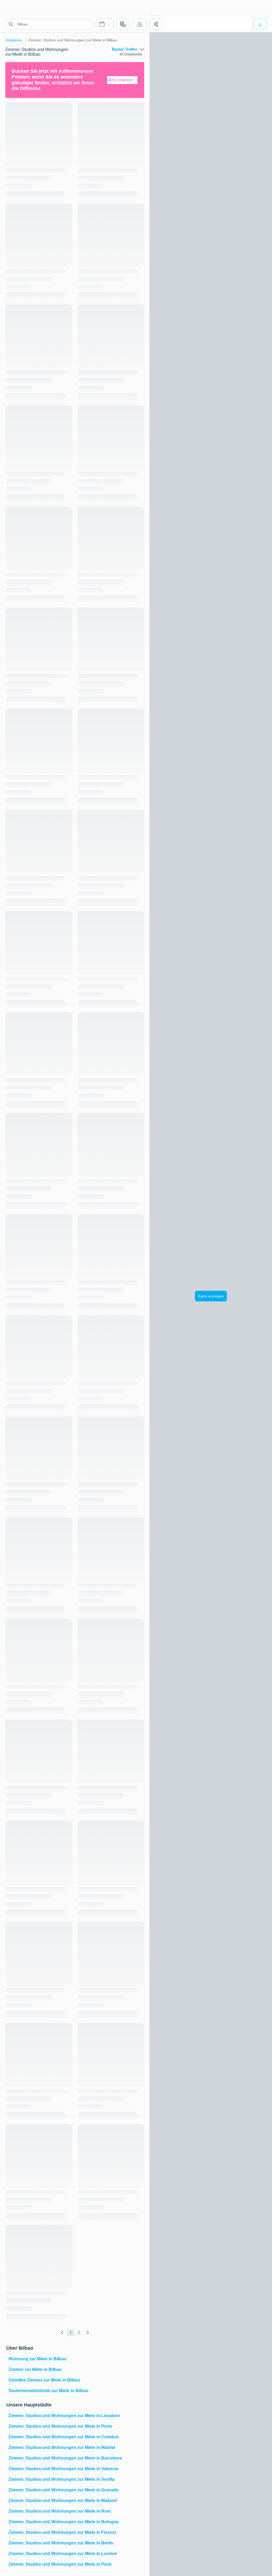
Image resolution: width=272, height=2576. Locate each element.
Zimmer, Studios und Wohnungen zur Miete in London (63, 2554)
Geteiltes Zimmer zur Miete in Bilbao (44, 2380)
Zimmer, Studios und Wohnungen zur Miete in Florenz (62, 2532)
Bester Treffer (125, 49)
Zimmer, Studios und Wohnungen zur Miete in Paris (60, 2564)
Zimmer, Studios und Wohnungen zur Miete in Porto (60, 2426)
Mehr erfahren (120, 80)
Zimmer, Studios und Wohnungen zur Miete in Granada (63, 2490)
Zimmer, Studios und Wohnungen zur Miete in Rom (60, 2511)
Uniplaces (14, 40)
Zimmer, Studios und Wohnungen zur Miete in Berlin (61, 2543)
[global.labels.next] (88, 2333)
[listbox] (128, 49)
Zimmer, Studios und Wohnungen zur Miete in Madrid (62, 2447)
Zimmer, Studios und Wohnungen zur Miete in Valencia (63, 2469)
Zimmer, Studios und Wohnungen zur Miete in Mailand (63, 2501)
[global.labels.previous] (62, 2333)
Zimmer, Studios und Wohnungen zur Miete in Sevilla (61, 2479)
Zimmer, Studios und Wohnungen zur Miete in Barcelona (65, 2458)
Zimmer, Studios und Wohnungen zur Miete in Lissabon (64, 2416)
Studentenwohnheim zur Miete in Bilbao (48, 2391)
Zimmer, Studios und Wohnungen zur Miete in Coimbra (63, 2437)
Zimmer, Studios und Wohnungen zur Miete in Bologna (63, 2522)
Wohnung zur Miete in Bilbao (37, 2359)
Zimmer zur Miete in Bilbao (35, 2369)
